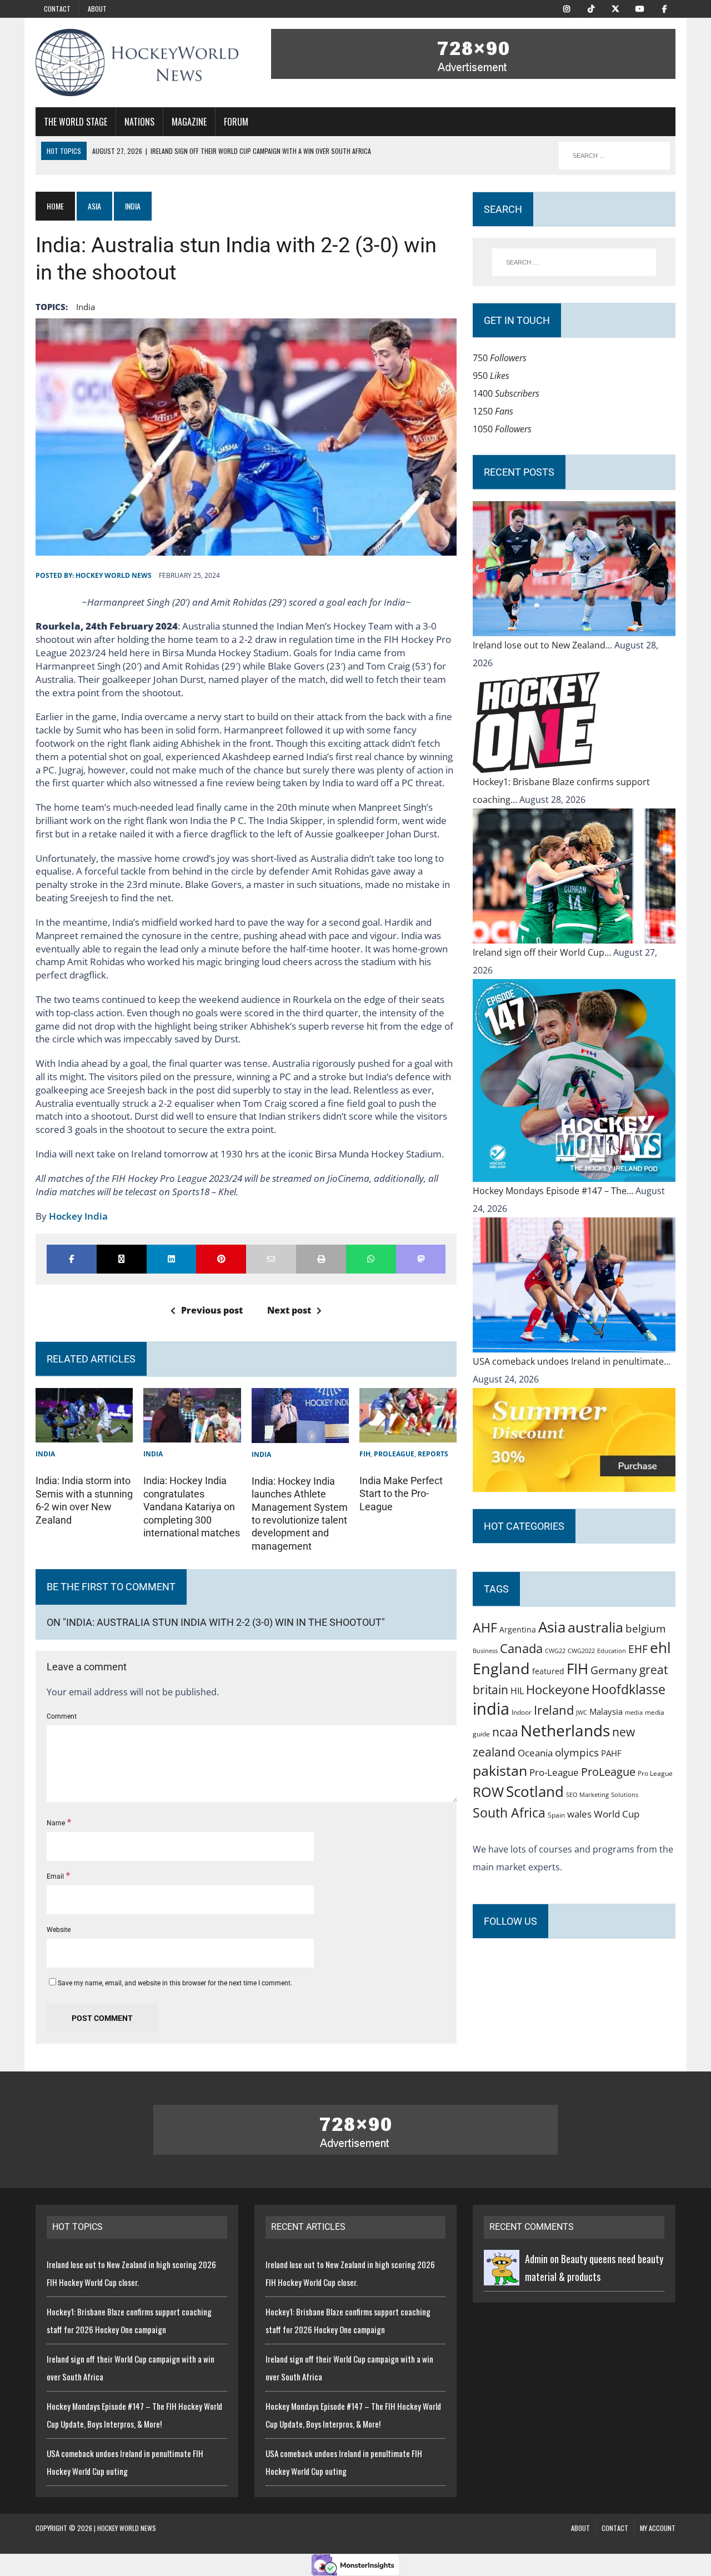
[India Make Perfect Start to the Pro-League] (408, 1434)
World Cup (617, 1814)
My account (658, 2528)
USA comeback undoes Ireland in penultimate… (572, 1361)
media (634, 1713)
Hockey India (78, 1216)
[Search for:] (574, 262)
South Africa (509, 1813)
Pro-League (554, 1772)
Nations (139, 122)
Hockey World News (114, 575)
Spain (556, 1815)
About (97, 9)
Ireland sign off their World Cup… (543, 952)
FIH (365, 1454)
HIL (517, 1691)
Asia (94, 206)
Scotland (535, 1791)
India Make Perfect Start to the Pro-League (401, 1494)
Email (56, 1876)
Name (57, 1823)
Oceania (535, 1753)
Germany (614, 1670)
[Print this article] (321, 1259)
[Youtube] (640, 8)
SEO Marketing (587, 1794)
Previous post (212, 1310)
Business (485, 1651)
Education (612, 1651)
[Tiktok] (591, 8)
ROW (488, 1792)
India (45, 1454)
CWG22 (555, 1651)
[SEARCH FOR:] (614, 156)
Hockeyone (558, 1689)
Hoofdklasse (629, 1689)
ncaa (505, 1732)
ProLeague (394, 1454)
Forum (236, 122)
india (86, 307)
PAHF (611, 1753)
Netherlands (565, 1730)
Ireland (554, 1710)
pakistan (500, 1771)
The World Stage (76, 122)
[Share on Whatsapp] (371, 1259)
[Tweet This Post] (122, 1259)
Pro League (655, 1773)
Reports (433, 1454)
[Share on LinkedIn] (172, 1259)
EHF (638, 1649)
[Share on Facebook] (72, 1259)
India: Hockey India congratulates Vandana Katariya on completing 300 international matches (192, 1507)
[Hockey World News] (137, 63)
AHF (485, 1628)
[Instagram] (567, 8)
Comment (62, 1716)
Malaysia (606, 1711)
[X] (615, 8)
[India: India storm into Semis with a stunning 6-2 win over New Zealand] (84, 1434)
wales (579, 1814)
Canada (521, 1648)
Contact (57, 9)
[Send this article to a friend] (271, 1259)
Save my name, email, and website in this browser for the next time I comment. (175, 1983)
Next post (289, 1310)
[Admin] (502, 2277)
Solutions (625, 1794)
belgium (646, 1629)
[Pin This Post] (221, 1259)
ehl (660, 1648)
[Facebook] (664, 8)
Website (59, 1930)
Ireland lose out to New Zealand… (544, 645)
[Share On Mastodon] (421, 1259)
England (501, 1668)
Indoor (522, 1712)
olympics (577, 1752)
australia (595, 1627)
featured (548, 1671)
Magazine (189, 122)
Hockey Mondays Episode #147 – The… (554, 1191)
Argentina (518, 1629)
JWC (582, 1712)
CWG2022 (581, 1651)
